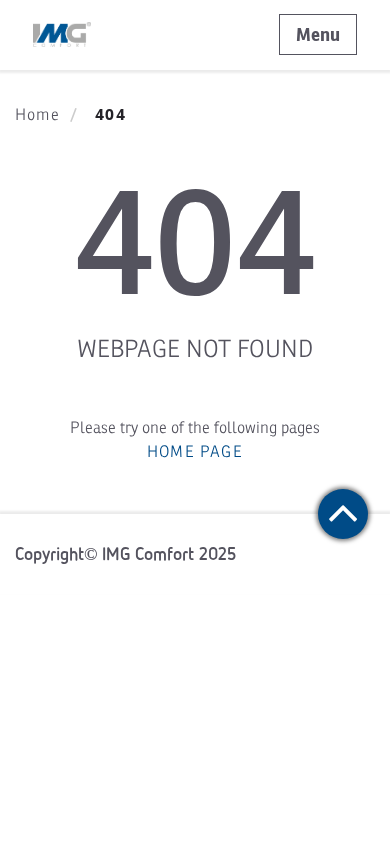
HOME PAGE (195, 452)
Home (37, 115)
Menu (318, 34)
